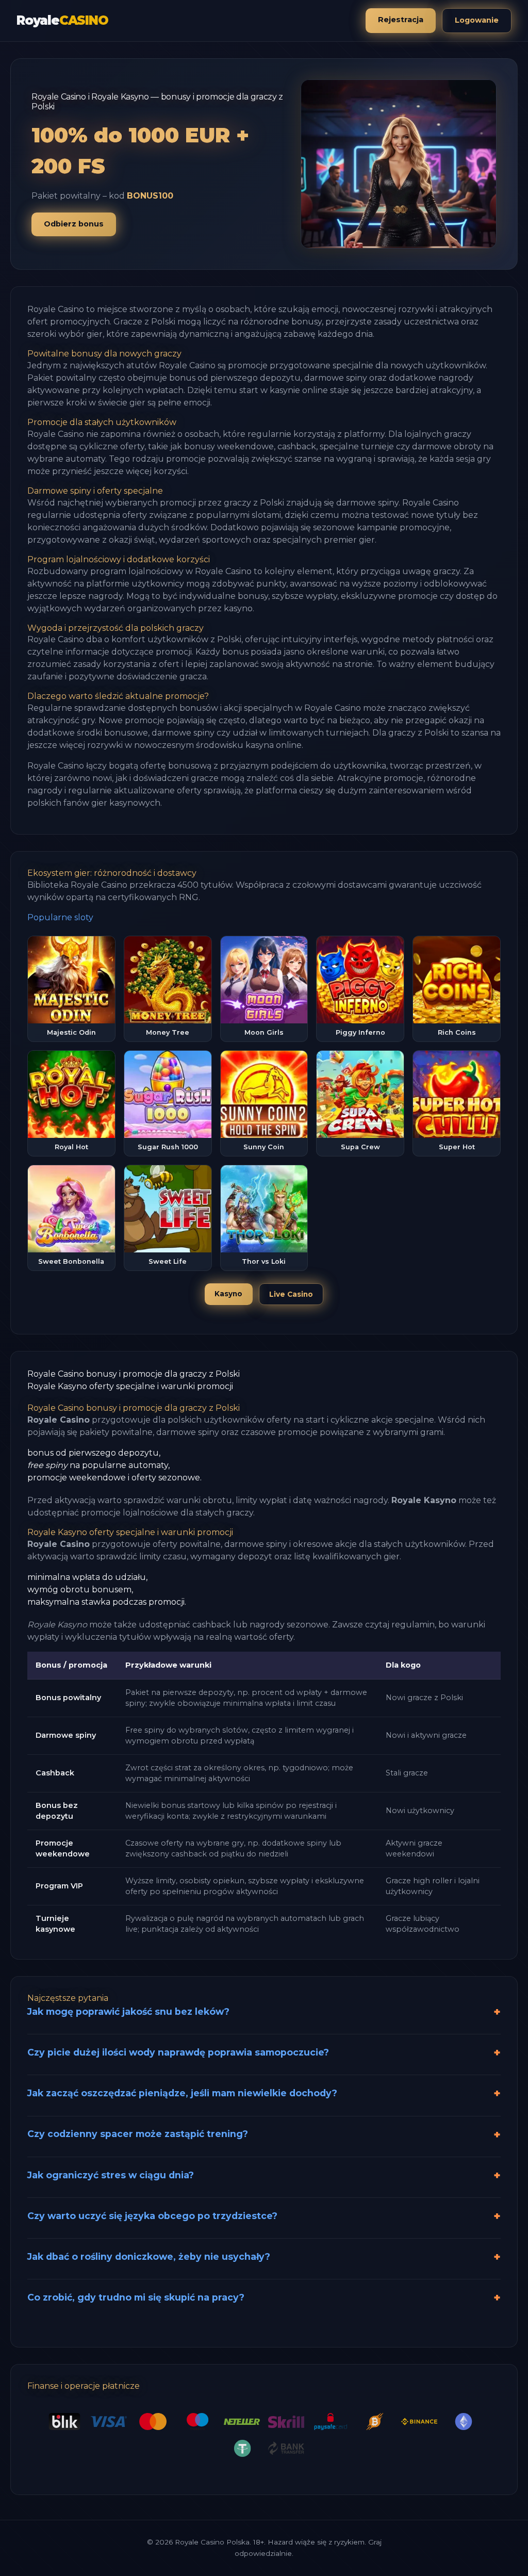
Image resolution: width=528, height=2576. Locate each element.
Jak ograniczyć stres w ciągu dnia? (111, 2175)
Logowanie (477, 20)
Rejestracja (401, 20)
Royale (62, 20)
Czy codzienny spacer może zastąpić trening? (138, 2134)
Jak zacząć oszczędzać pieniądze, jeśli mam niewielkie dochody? (182, 2093)
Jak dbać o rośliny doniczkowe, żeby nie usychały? (149, 2256)
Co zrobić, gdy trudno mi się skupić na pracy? (136, 2297)
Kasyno (228, 1294)
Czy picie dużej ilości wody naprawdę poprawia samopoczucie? (178, 2052)
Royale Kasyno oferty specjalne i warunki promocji (130, 1386)
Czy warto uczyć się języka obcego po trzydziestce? (152, 2216)
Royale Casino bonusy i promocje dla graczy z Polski (134, 1374)
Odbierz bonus (74, 224)
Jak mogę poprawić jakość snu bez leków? (128, 2011)
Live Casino (291, 1294)
